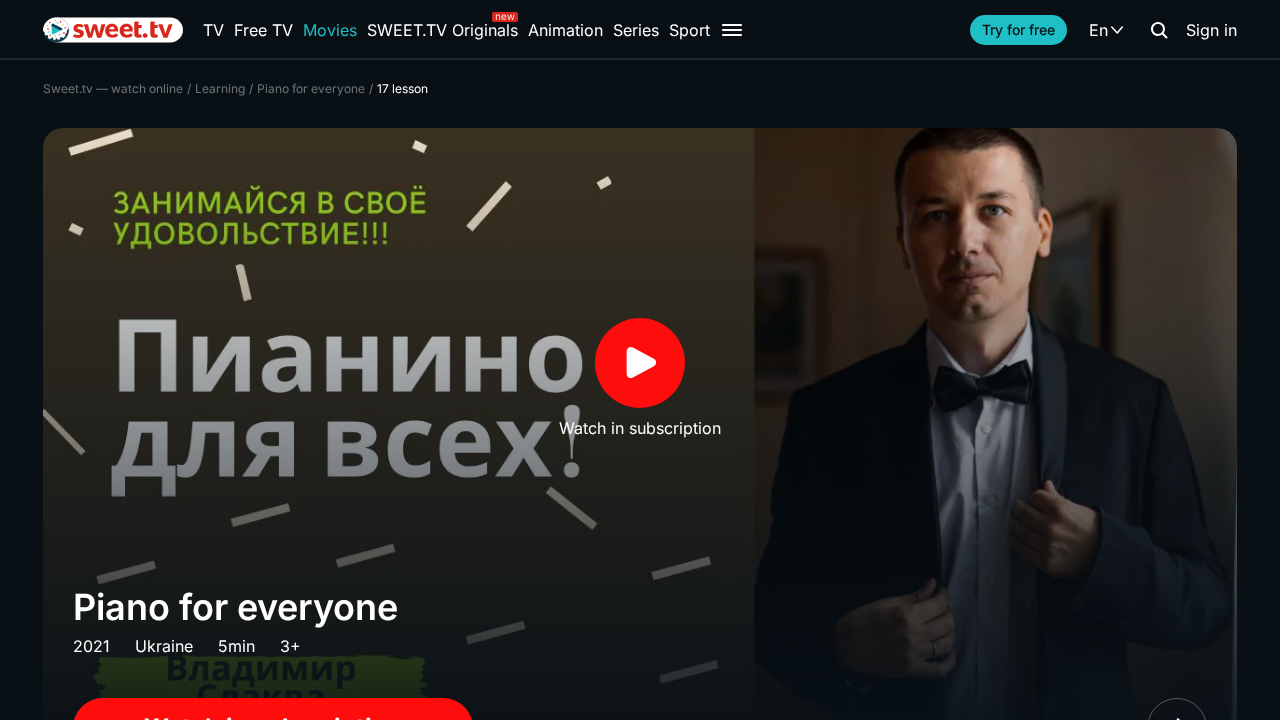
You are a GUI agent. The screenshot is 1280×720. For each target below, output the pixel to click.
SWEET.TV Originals (442, 30)
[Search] (1159, 30)
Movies (330, 30)
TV (213, 30)
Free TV (263, 30)
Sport (689, 30)
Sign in (1211, 30)
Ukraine (164, 646)
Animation (565, 30)
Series (636, 30)
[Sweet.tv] (113, 30)
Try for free (1018, 29)
